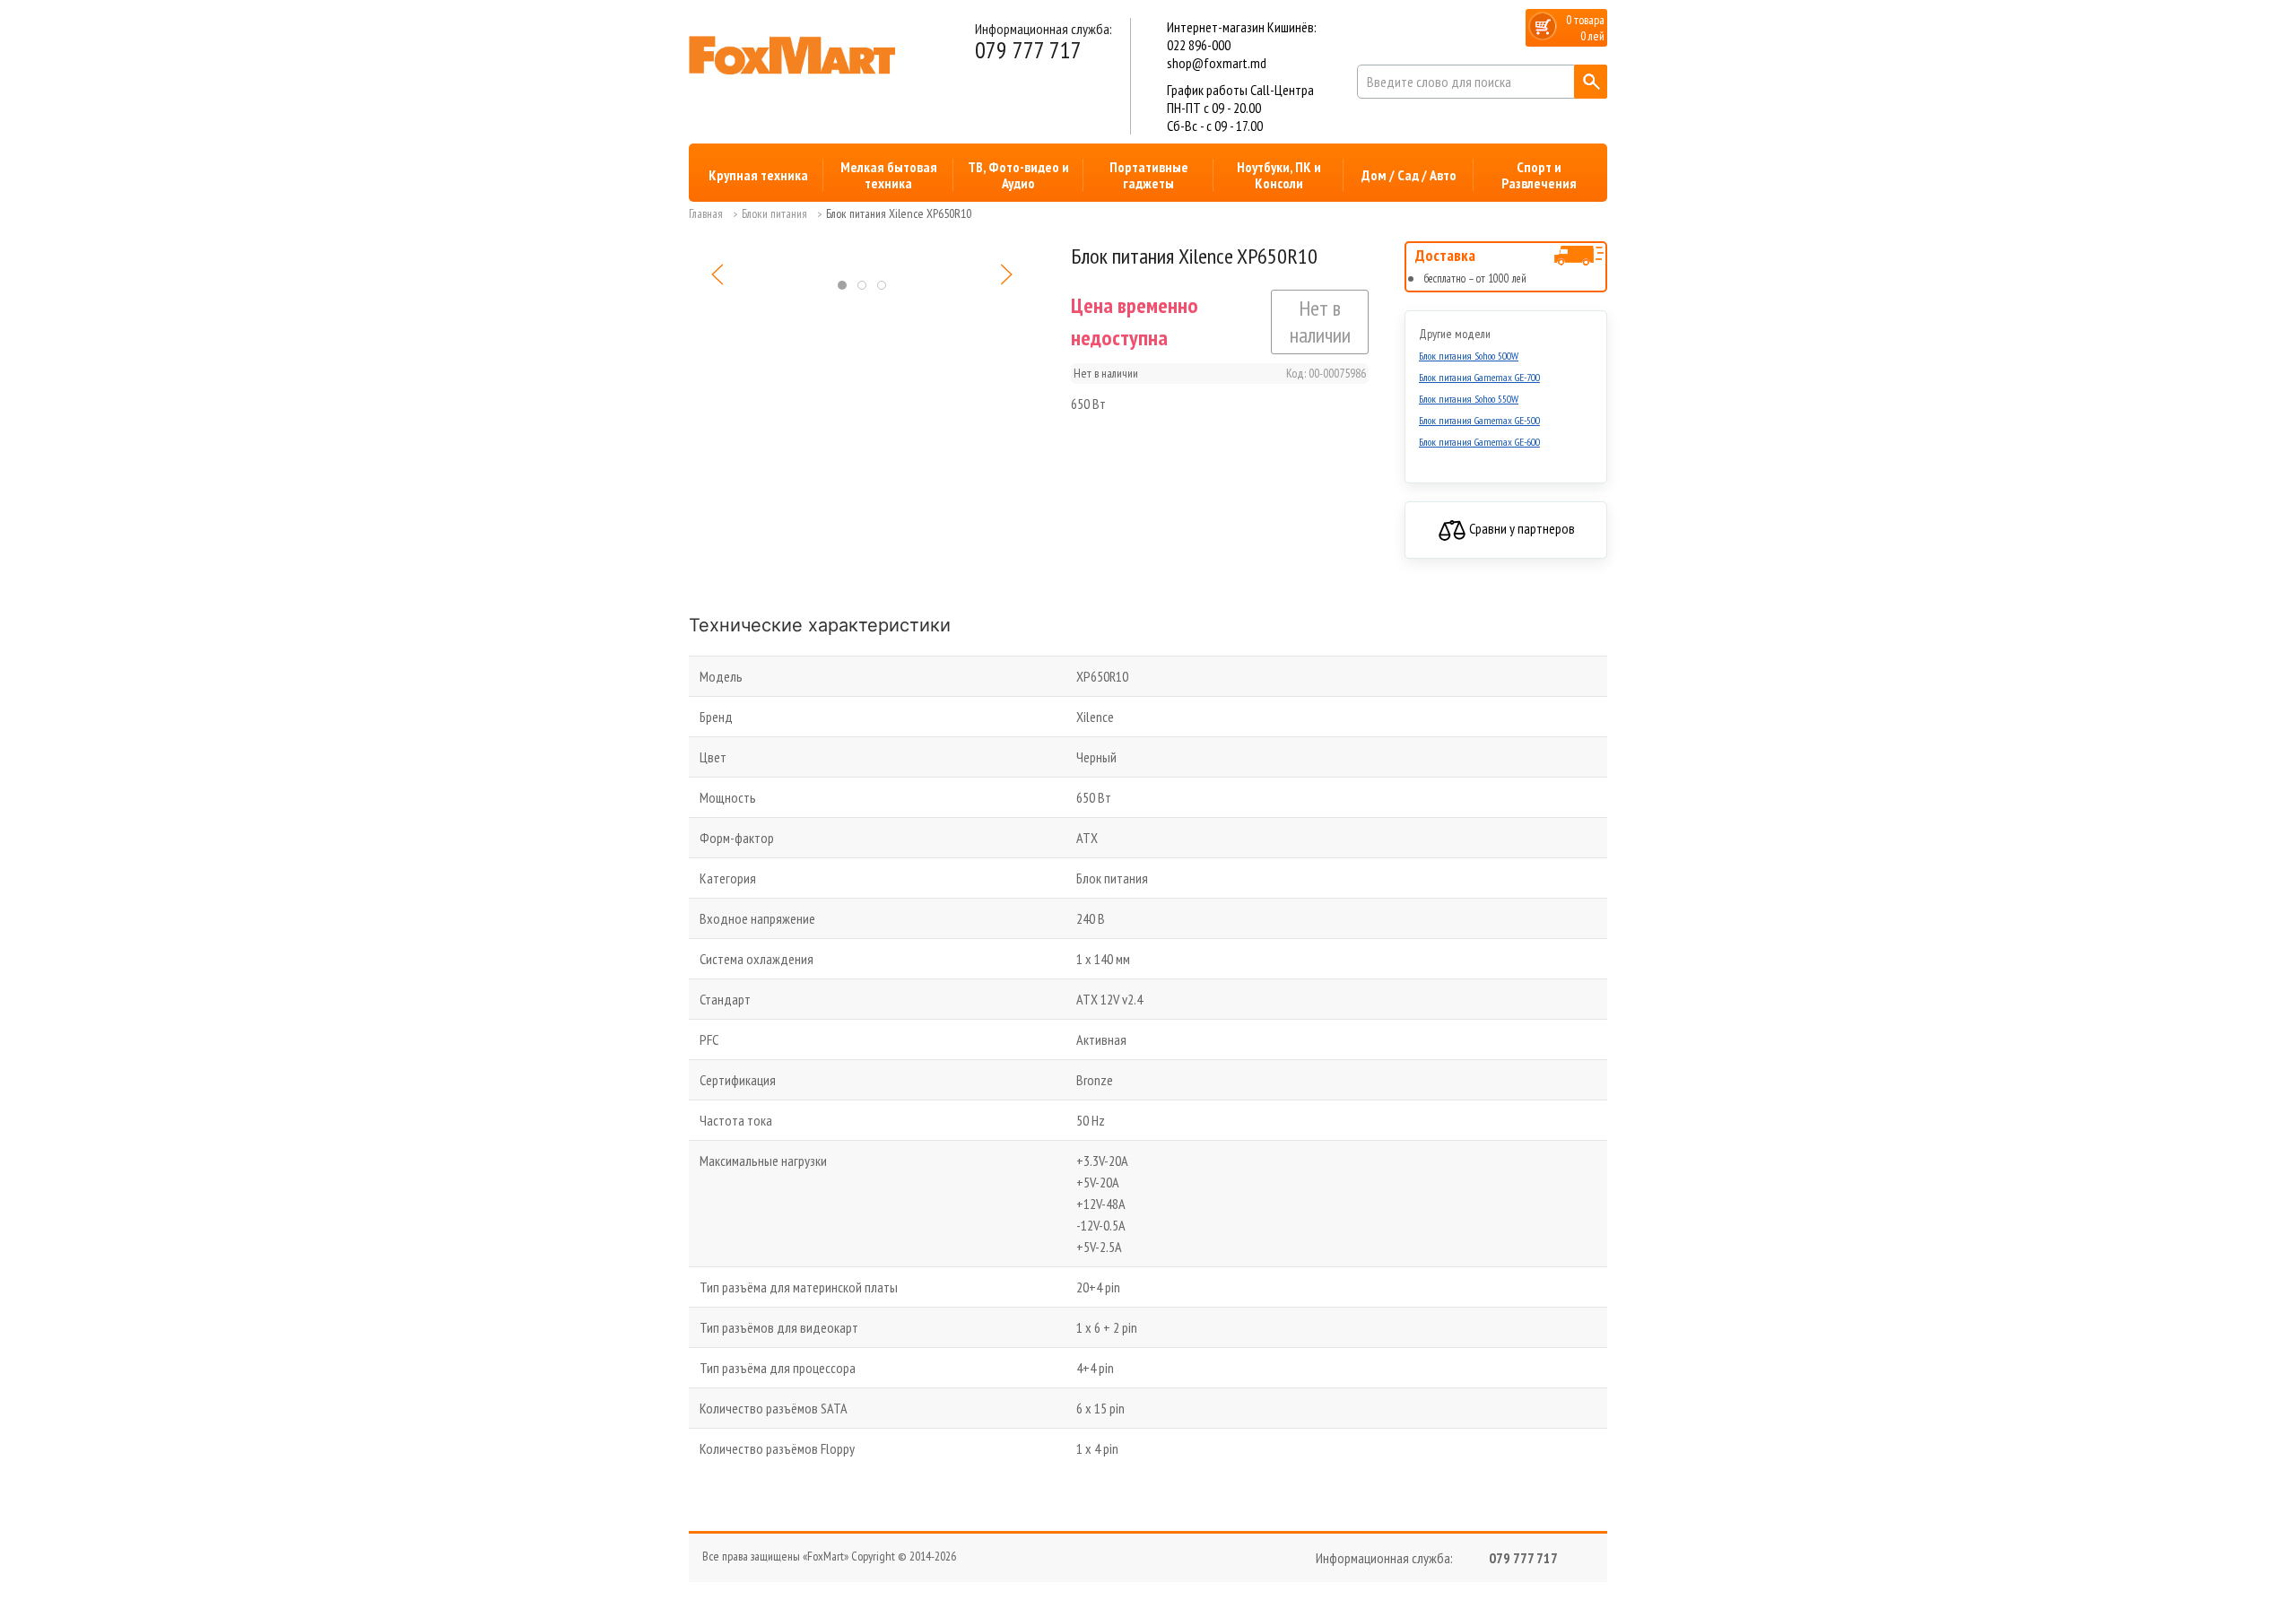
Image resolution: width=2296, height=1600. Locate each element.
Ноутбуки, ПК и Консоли (1279, 175)
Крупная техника (758, 175)
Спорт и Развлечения (1539, 175)
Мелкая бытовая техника (889, 175)
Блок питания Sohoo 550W (1469, 399)
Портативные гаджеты (1149, 175)
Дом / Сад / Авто (1409, 175)
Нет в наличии (1320, 322)
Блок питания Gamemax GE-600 (1479, 442)
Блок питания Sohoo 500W (1469, 356)
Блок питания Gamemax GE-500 (1479, 420)
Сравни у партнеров (1521, 528)
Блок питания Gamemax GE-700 (1479, 377)
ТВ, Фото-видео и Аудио (1018, 175)
